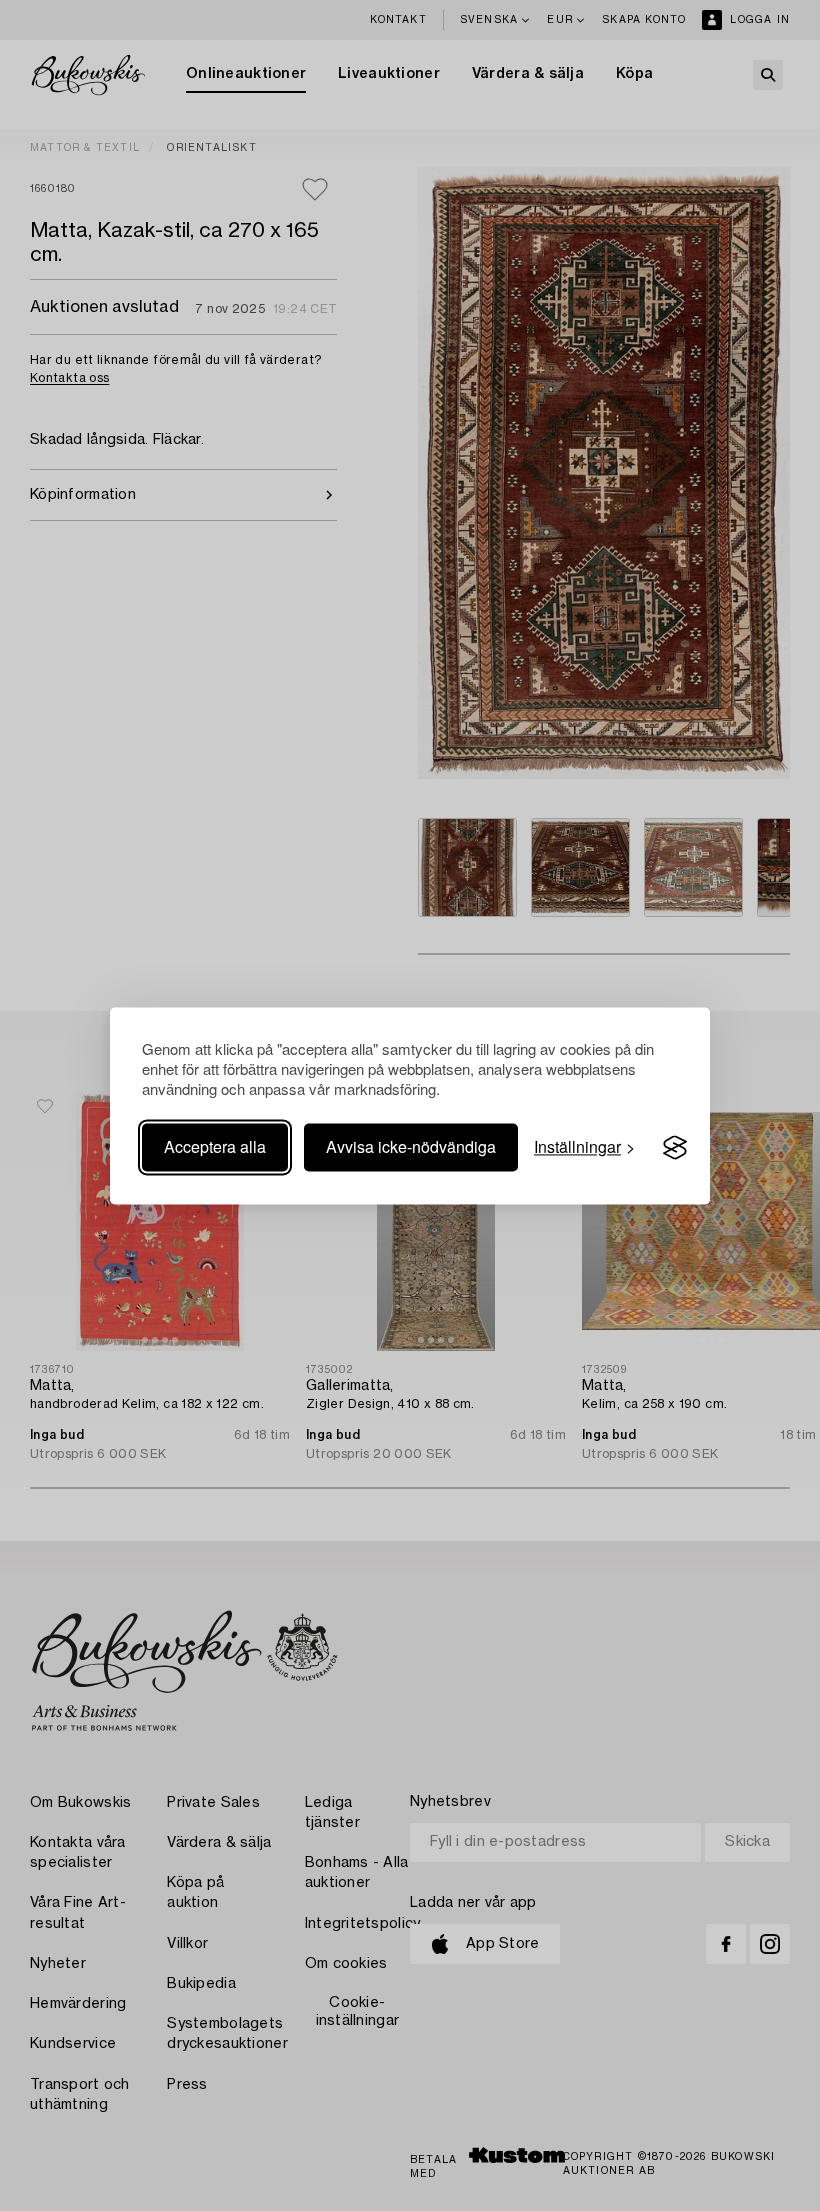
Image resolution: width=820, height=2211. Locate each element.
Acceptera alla (215, 1147)
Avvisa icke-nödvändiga (411, 1147)
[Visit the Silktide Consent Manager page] (675, 1148)
